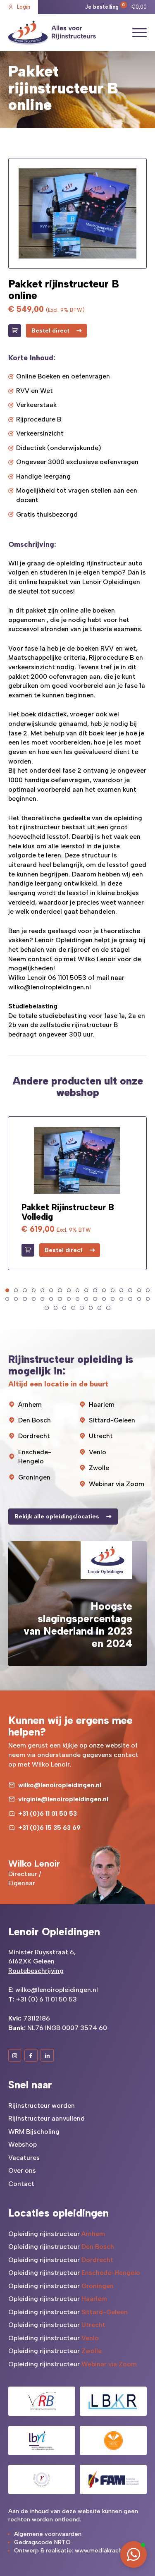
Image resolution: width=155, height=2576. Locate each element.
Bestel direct (50, 331)
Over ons (22, 2170)
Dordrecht (34, 1436)
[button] (7, 1290)
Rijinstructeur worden (42, 2106)
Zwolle (99, 1468)
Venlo (98, 1452)
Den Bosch (35, 1420)
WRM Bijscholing (34, 2132)
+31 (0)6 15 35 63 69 (49, 1828)
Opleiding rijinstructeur (57, 2234)
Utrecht (101, 1436)
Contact (21, 2184)
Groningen (34, 1477)
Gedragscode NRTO (42, 2542)
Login (24, 7)
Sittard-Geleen (112, 1420)
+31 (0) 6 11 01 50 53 (46, 1999)
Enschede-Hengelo (35, 1457)
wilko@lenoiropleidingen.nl (50, 987)
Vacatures (24, 2158)
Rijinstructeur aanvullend (46, 2118)
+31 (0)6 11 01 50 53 (48, 1813)
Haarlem (102, 1404)
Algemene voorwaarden (48, 2534)
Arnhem (30, 1404)
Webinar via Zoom (117, 1484)
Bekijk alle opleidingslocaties (57, 1517)
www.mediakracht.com (106, 2551)
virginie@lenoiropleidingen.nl (63, 1799)
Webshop (23, 2144)
